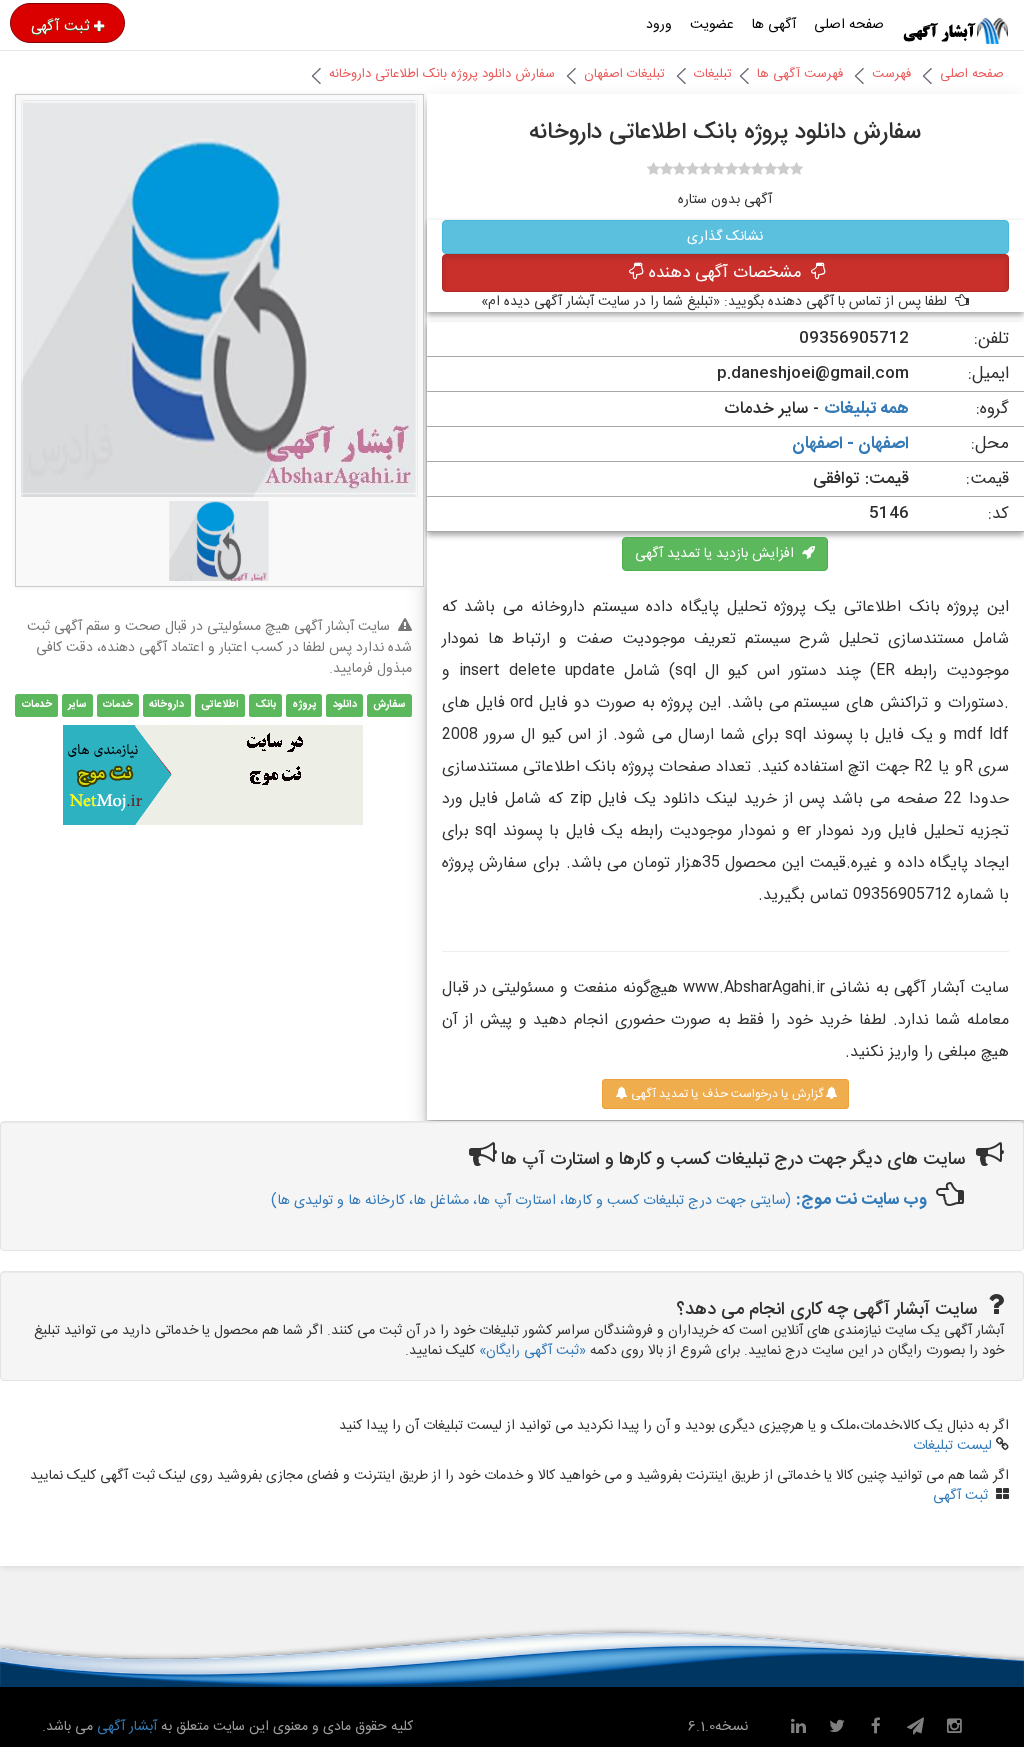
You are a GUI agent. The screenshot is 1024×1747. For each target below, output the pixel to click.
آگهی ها (774, 25)
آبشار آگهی (125, 1727)
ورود (659, 25)
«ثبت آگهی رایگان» (532, 1351)
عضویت (712, 25)
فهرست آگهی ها (800, 74)
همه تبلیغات (866, 409)
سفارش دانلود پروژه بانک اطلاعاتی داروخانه (442, 74)
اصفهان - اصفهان (850, 444)
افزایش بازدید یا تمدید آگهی (718, 554)
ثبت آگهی (60, 26)
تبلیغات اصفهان (624, 74)
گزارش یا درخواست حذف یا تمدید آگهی (725, 1094)
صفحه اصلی (849, 25)
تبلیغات (713, 74)
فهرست (891, 74)
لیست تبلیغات (952, 1446)
